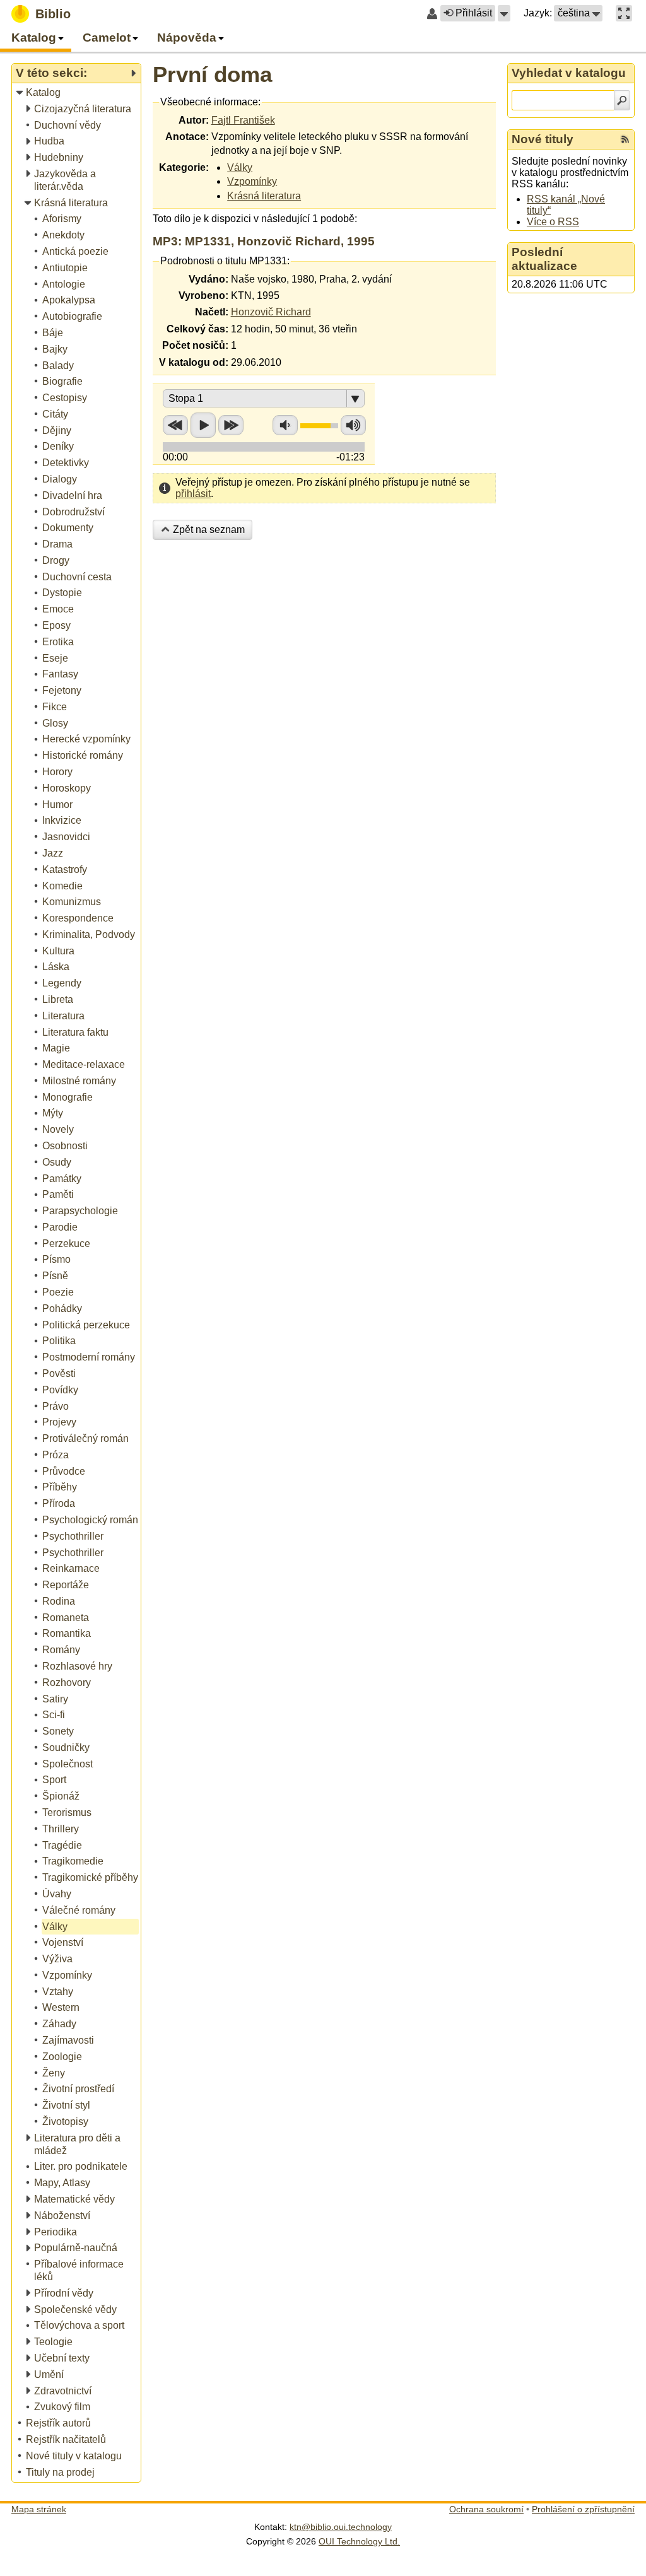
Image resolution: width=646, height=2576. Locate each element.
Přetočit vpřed (231, 425)
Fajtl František (243, 120)
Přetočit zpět (175, 425)
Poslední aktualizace (544, 259)
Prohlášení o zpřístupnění (583, 2509)
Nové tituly (543, 139)
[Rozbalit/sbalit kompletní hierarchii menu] (133, 73)
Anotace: (187, 137)
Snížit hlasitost (285, 425)
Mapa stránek (39, 2509)
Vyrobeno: (203, 296)
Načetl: (212, 312)
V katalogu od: (194, 362)
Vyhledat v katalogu (569, 73)
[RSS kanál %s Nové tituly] (625, 139)
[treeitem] (77, 93)
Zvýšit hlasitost (353, 425)
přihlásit (193, 494)
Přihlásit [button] (474, 13)
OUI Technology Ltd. (359, 2541)
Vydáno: (208, 279)
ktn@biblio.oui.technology (341, 2527)
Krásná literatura (264, 196)
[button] (504, 13)
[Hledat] (622, 100)
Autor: (194, 120)
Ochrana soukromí (486, 2509)
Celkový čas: (197, 329)
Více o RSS (553, 222)
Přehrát (203, 425)
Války (240, 167)
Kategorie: (184, 167)
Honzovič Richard (271, 312)
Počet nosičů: (195, 345)
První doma (212, 74)
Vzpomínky (252, 181)
